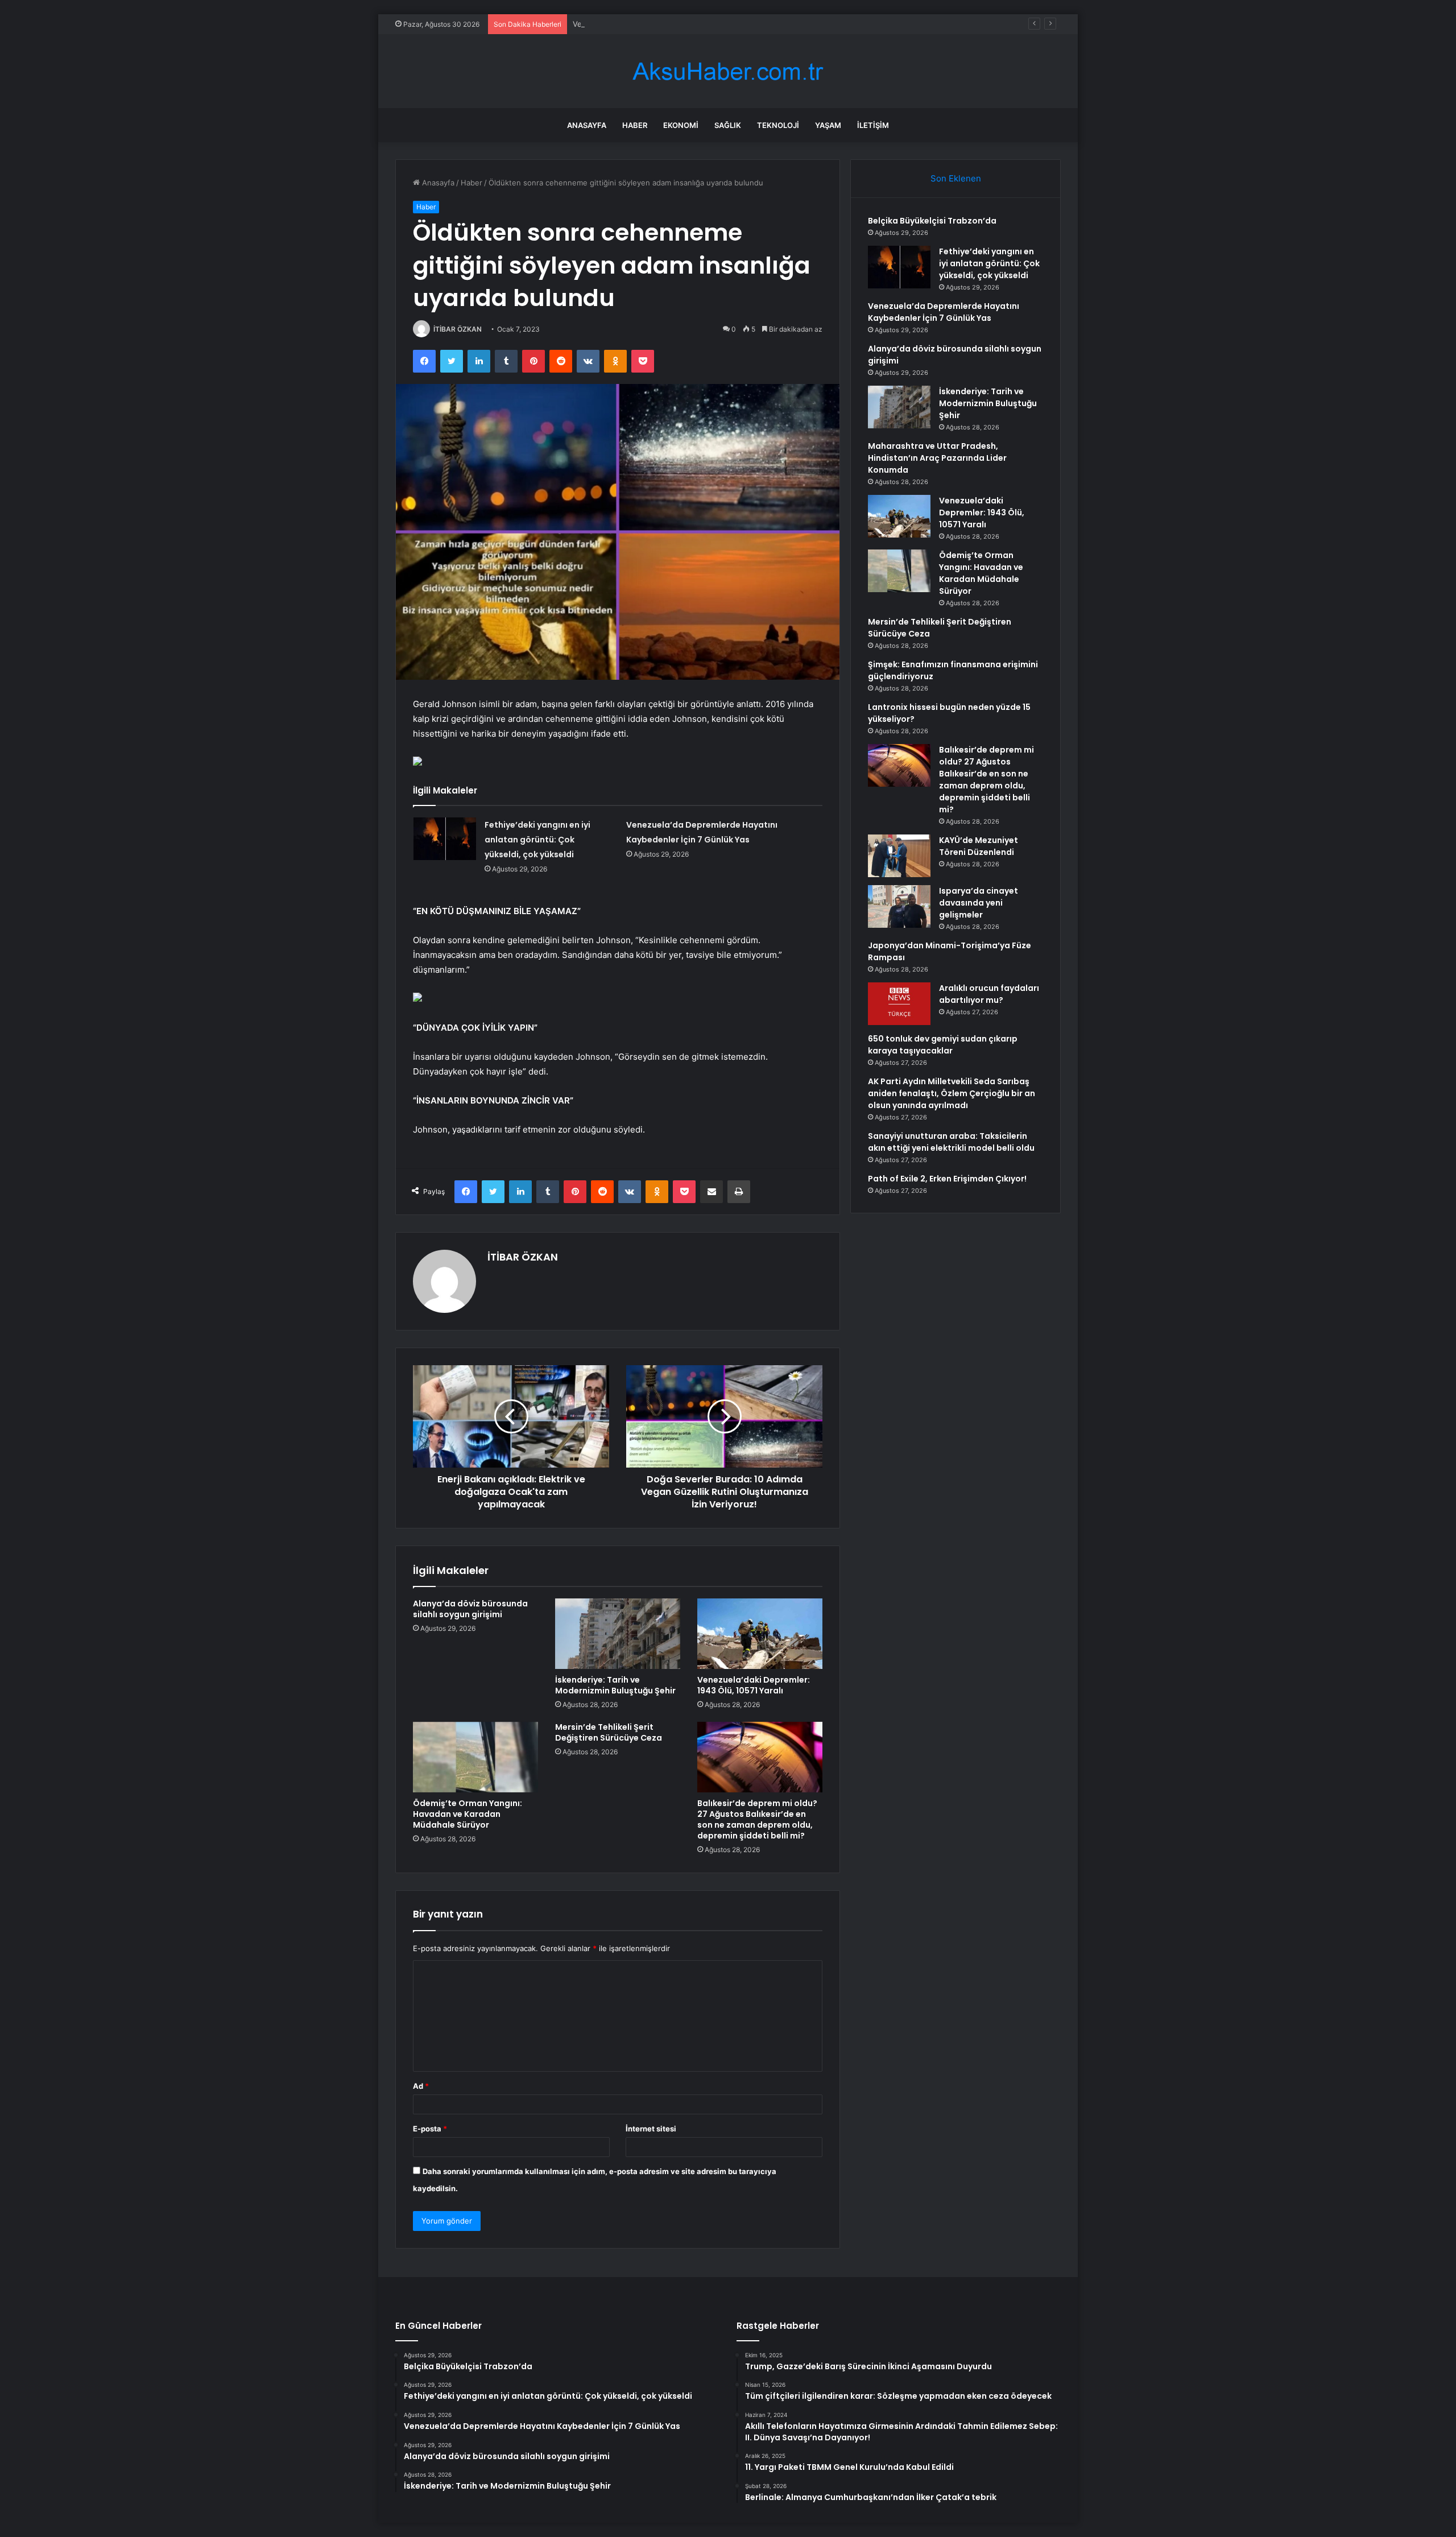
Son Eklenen (956, 178)
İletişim (873, 125)
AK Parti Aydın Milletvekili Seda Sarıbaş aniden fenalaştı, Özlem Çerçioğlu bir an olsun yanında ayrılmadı (952, 1093)
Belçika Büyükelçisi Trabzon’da (932, 221)
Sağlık (728, 125)
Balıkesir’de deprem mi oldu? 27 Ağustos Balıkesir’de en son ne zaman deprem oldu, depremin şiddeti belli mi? (757, 1819)
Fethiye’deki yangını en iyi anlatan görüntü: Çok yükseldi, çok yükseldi (537, 840)
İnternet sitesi (651, 2129)
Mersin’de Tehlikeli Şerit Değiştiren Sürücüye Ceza (609, 1732)
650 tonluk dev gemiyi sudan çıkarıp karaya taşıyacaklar (943, 1045)
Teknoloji (778, 125)
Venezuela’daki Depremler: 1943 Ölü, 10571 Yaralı (754, 1685)
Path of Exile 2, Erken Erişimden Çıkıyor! (947, 1179)
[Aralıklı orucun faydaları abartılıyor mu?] (899, 1004)
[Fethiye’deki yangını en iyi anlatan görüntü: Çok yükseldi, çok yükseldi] (445, 839)
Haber (635, 125)
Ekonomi (681, 125)
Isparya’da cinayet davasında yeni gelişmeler (979, 903)
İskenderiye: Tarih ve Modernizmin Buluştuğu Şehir (615, 1685)
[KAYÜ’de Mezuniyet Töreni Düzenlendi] (899, 856)
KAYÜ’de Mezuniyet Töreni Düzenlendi (979, 846)
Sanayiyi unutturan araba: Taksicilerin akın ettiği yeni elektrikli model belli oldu (951, 1142)
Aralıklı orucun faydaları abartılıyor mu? (989, 994)
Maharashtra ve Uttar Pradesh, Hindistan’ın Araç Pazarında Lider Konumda (937, 458)
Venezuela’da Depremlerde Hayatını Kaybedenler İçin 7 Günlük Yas (690, 24)
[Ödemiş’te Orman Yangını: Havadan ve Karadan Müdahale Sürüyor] (475, 1757)
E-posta (430, 2129)
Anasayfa (587, 125)
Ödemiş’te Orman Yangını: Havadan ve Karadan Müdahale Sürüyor (468, 1814)
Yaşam (828, 125)
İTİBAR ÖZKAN (458, 329)
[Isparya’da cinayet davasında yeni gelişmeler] (899, 906)
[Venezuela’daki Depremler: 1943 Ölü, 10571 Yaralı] (760, 1634)
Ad (421, 2086)
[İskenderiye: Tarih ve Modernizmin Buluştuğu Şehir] (618, 1634)
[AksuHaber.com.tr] (728, 71)
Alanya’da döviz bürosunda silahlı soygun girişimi (470, 1609)
